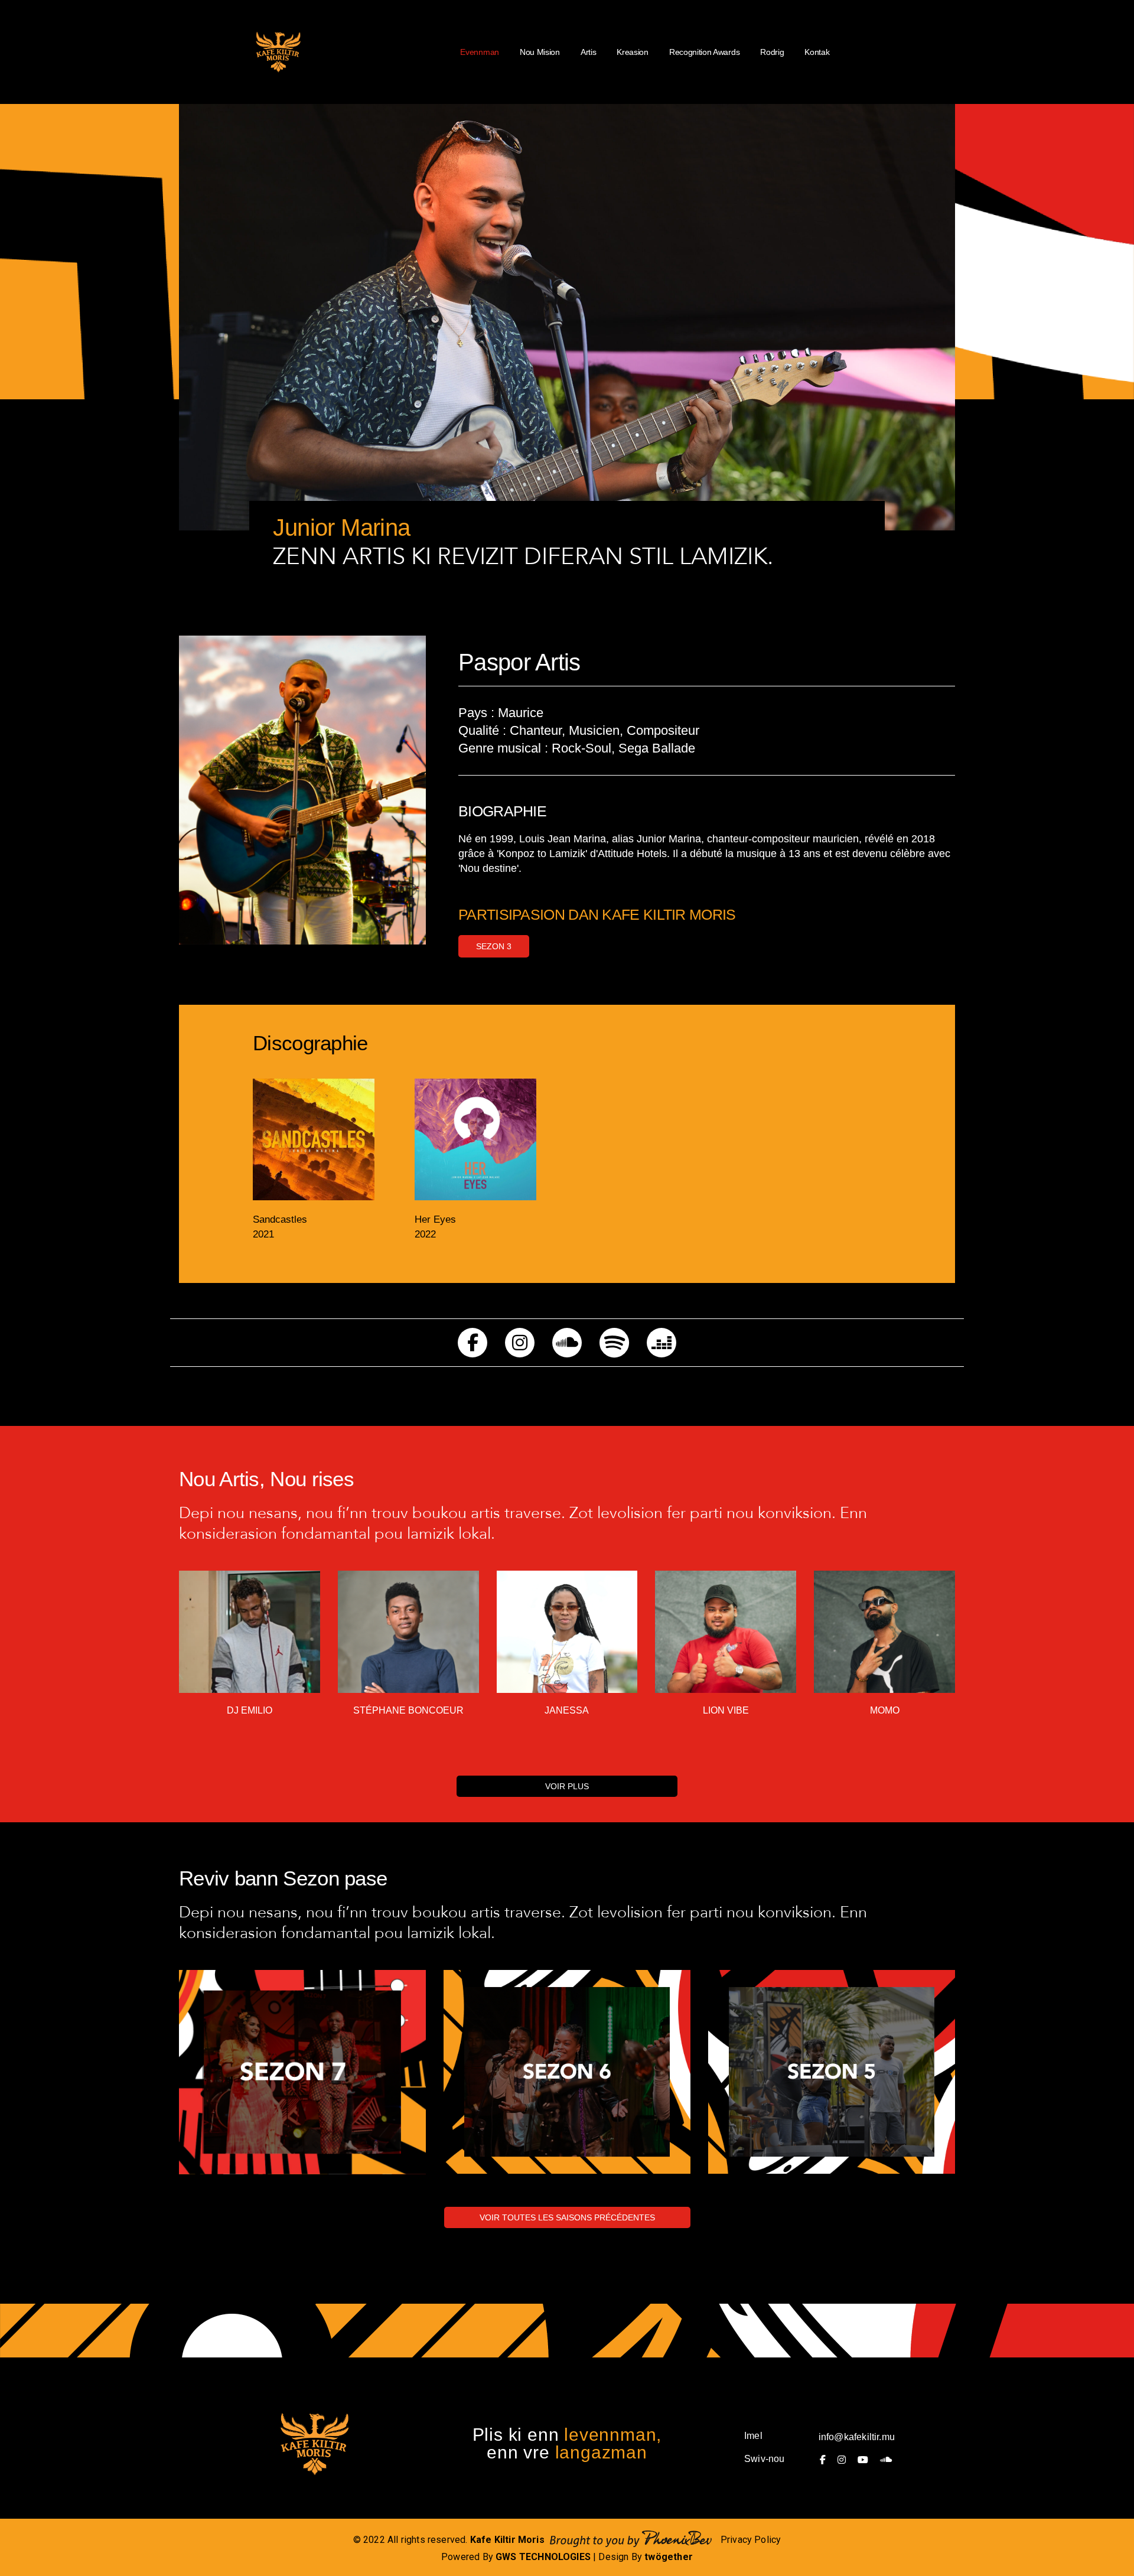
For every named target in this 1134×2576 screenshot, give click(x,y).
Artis (588, 52)
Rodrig (772, 52)
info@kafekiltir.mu (857, 2437)
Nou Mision (540, 52)
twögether (669, 2557)
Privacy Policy (751, 2540)
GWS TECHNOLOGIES (543, 2557)
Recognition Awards (704, 52)
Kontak (817, 52)
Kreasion (633, 52)
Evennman (480, 52)
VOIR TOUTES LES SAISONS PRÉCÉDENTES (567, 2217)
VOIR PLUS (567, 1786)
